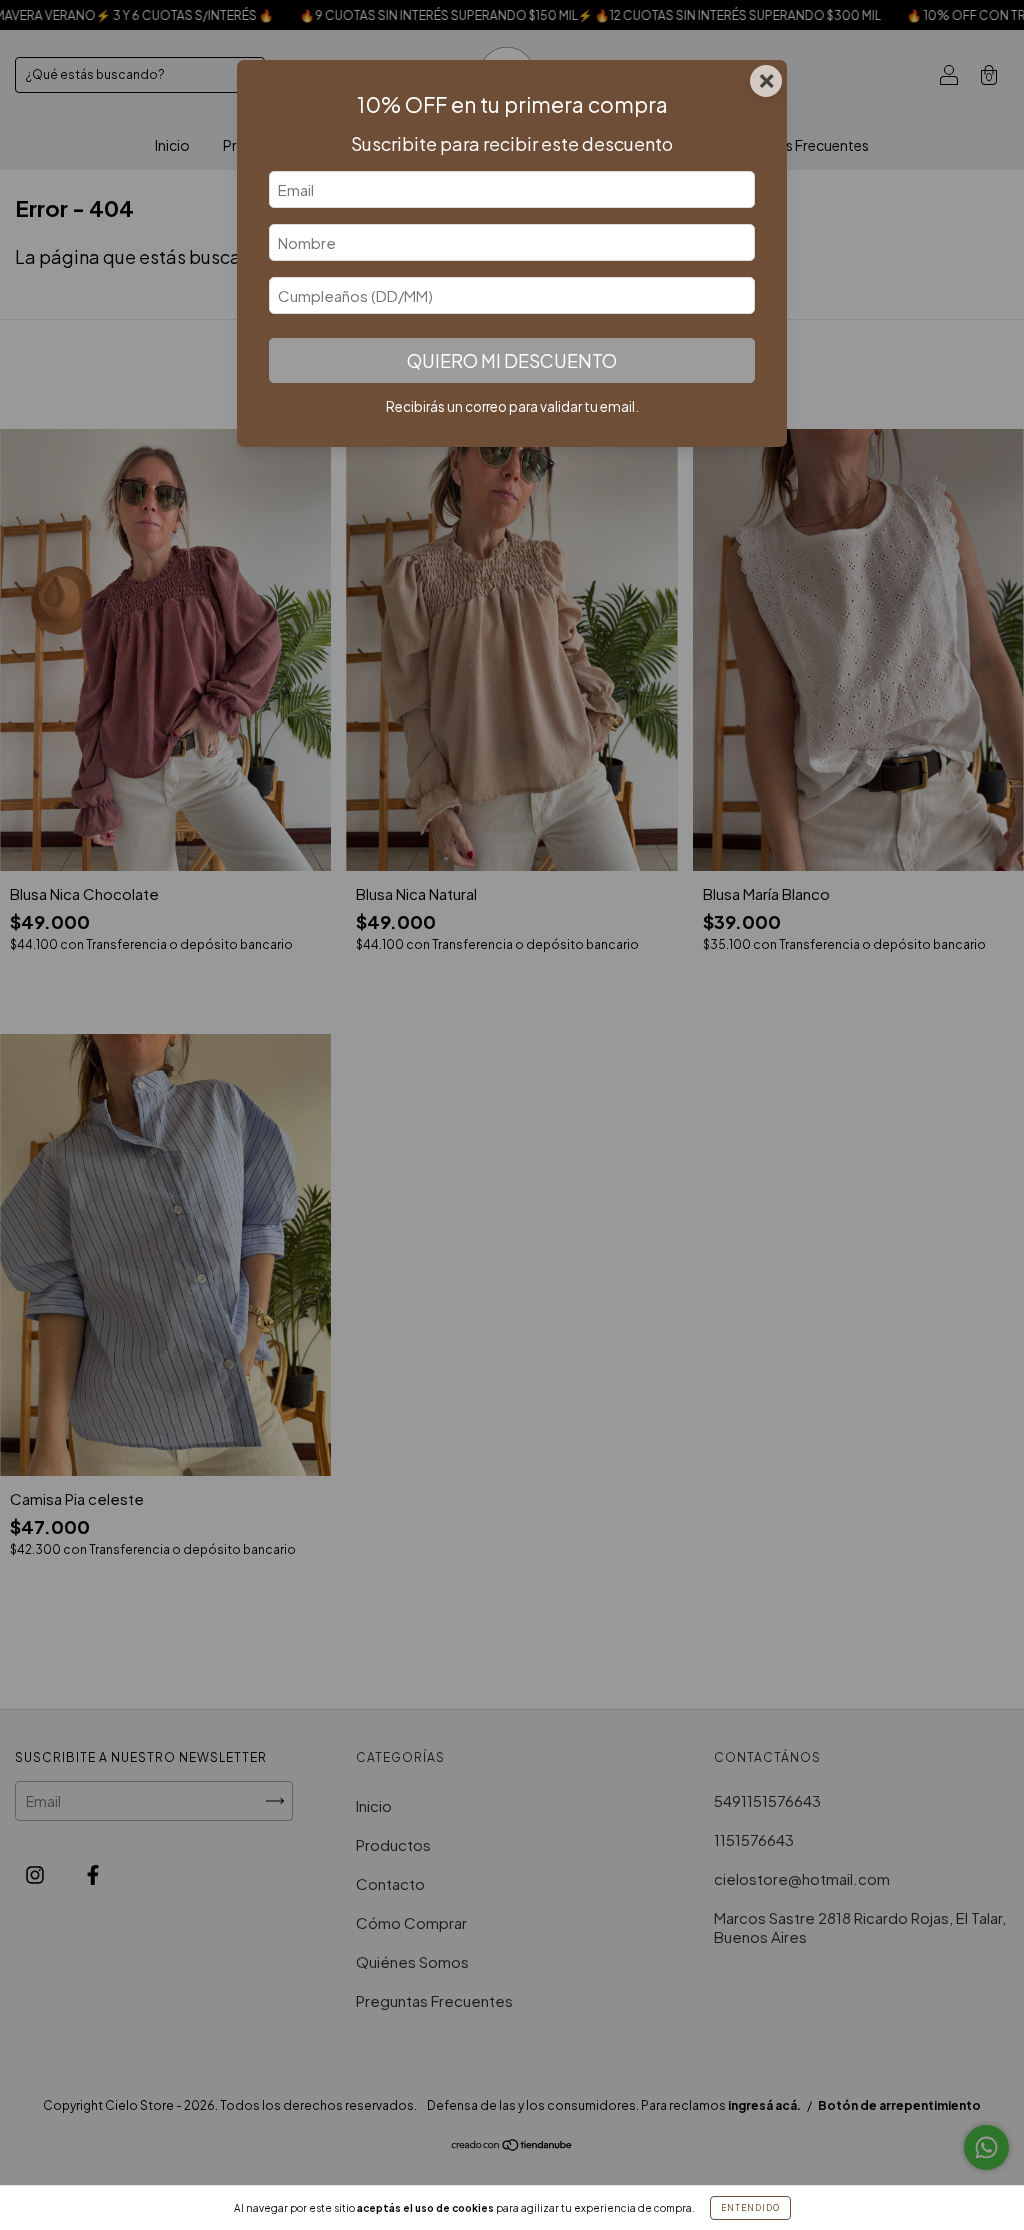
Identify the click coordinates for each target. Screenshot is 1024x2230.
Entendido (750, 2208)
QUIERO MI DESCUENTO (512, 360)
